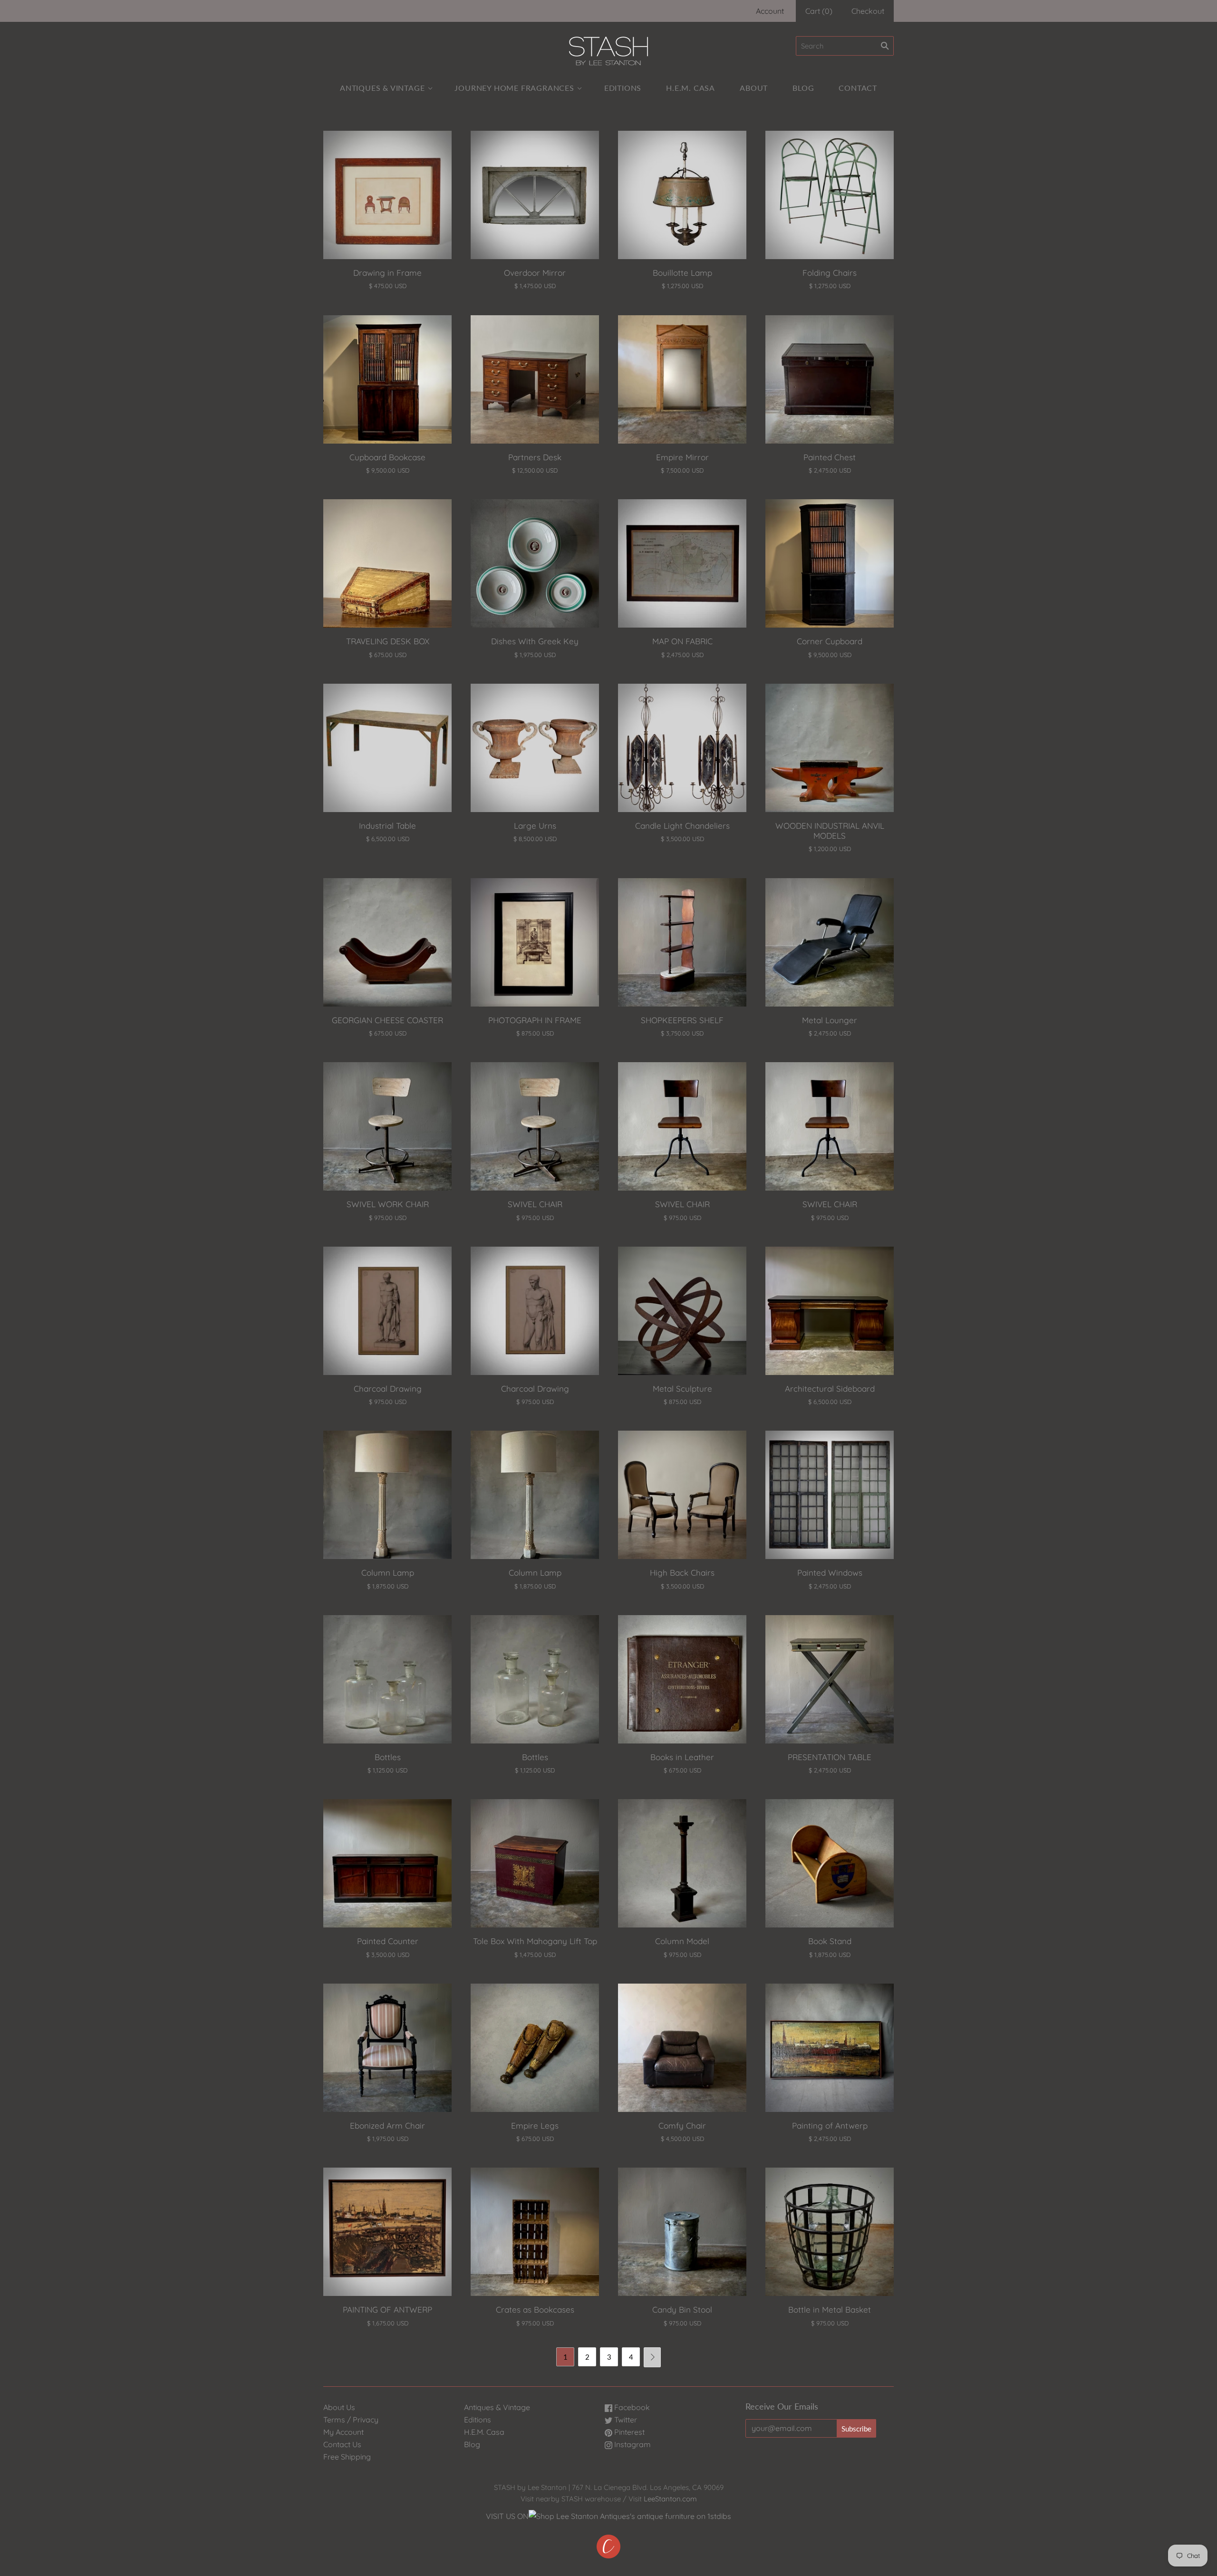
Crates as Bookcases (535, 2310)
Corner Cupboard (830, 641)
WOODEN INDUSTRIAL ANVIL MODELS (830, 831)
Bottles (388, 1757)
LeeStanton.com (670, 2499)
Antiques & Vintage (382, 88)
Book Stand (830, 1941)
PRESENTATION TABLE (830, 1757)
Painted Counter (388, 1941)
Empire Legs (535, 2126)
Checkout (868, 11)
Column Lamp (388, 1573)
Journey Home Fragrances (514, 88)
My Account (343, 2432)
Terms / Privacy (351, 2420)
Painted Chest (830, 457)
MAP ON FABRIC (682, 641)
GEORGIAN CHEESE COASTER (387, 1020)
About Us (339, 2407)
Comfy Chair (682, 2126)
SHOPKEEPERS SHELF (682, 1020)
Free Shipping (347, 2457)
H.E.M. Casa (691, 88)
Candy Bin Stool (682, 2310)
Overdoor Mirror (535, 273)
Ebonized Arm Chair (387, 2126)
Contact (858, 88)
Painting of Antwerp (830, 2126)
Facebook (631, 2407)
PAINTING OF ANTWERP (387, 2310)
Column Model (682, 1941)
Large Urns (535, 826)
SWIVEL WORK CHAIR (388, 1204)
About (754, 88)
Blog (803, 88)
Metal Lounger (830, 1020)
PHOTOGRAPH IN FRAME (535, 1020)
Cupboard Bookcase (387, 457)
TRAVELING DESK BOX (388, 641)
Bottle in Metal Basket (830, 2310)
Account (770, 11)
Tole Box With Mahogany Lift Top (535, 1941)
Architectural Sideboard (830, 1389)
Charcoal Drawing (388, 1389)
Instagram (632, 2444)
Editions (623, 88)
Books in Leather (682, 1757)
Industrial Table (387, 826)
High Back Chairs (682, 1573)
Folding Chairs (830, 273)
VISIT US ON (507, 2516)
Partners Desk (535, 457)
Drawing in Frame (387, 273)
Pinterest (628, 2432)
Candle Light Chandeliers (682, 826)
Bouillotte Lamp (682, 273)
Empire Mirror (682, 457)
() (819, 11)
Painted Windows (830, 1573)
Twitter (625, 2420)
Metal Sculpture (682, 1389)
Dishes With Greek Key (535, 641)
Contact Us (342, 2444)
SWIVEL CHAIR (535, 1204)
